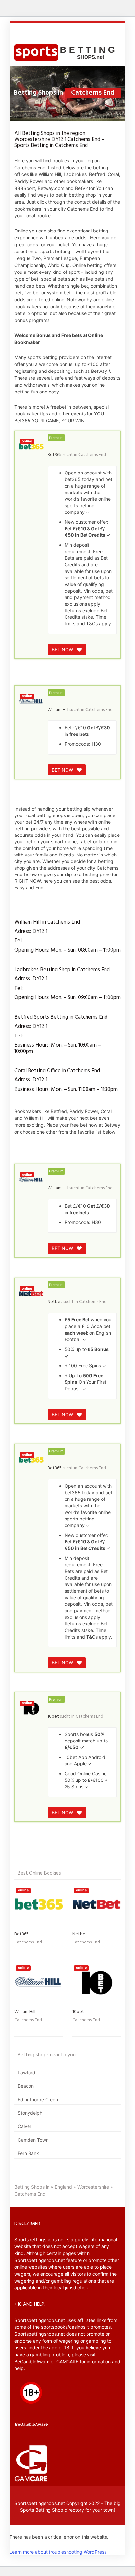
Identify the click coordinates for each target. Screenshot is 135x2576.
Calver (25, 2126)
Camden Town (33, 2140)
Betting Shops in (32, 2187)
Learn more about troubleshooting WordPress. (59, 2552)
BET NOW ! (64, 649)
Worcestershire (93, 2187)
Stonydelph (30, 2113)
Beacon (26, 2086)
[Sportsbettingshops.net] (67, 52)
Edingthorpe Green (38, 2099)
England (63, 2187)
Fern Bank (28, 2153)
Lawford (27, 2073)
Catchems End (92, 455)
